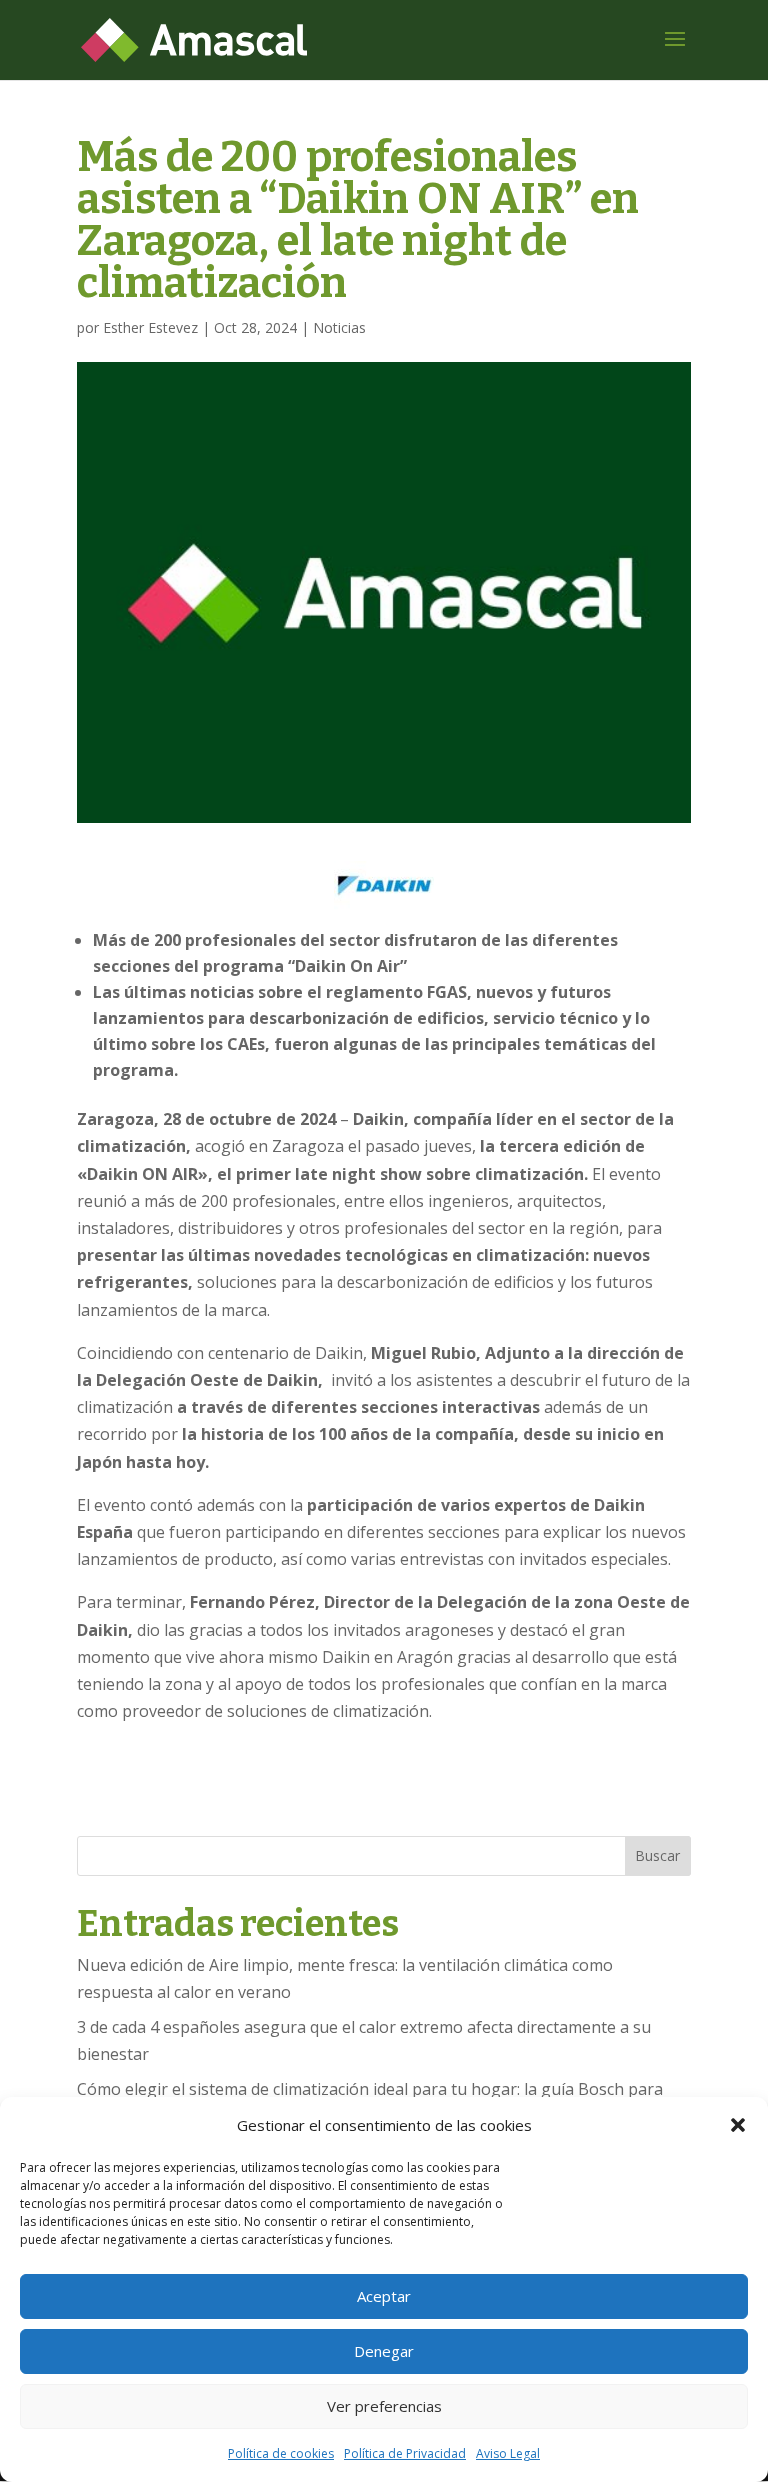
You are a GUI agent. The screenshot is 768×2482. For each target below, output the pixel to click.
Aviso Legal (508, 2453)
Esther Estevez (150, 327)
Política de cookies (281, 2453)
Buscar (657, 1855)
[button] (738, 2125)
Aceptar (384, 2296)
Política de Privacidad (405, 2453)
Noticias (339, 327)
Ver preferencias (384, 2406)
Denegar (384, 2351)
